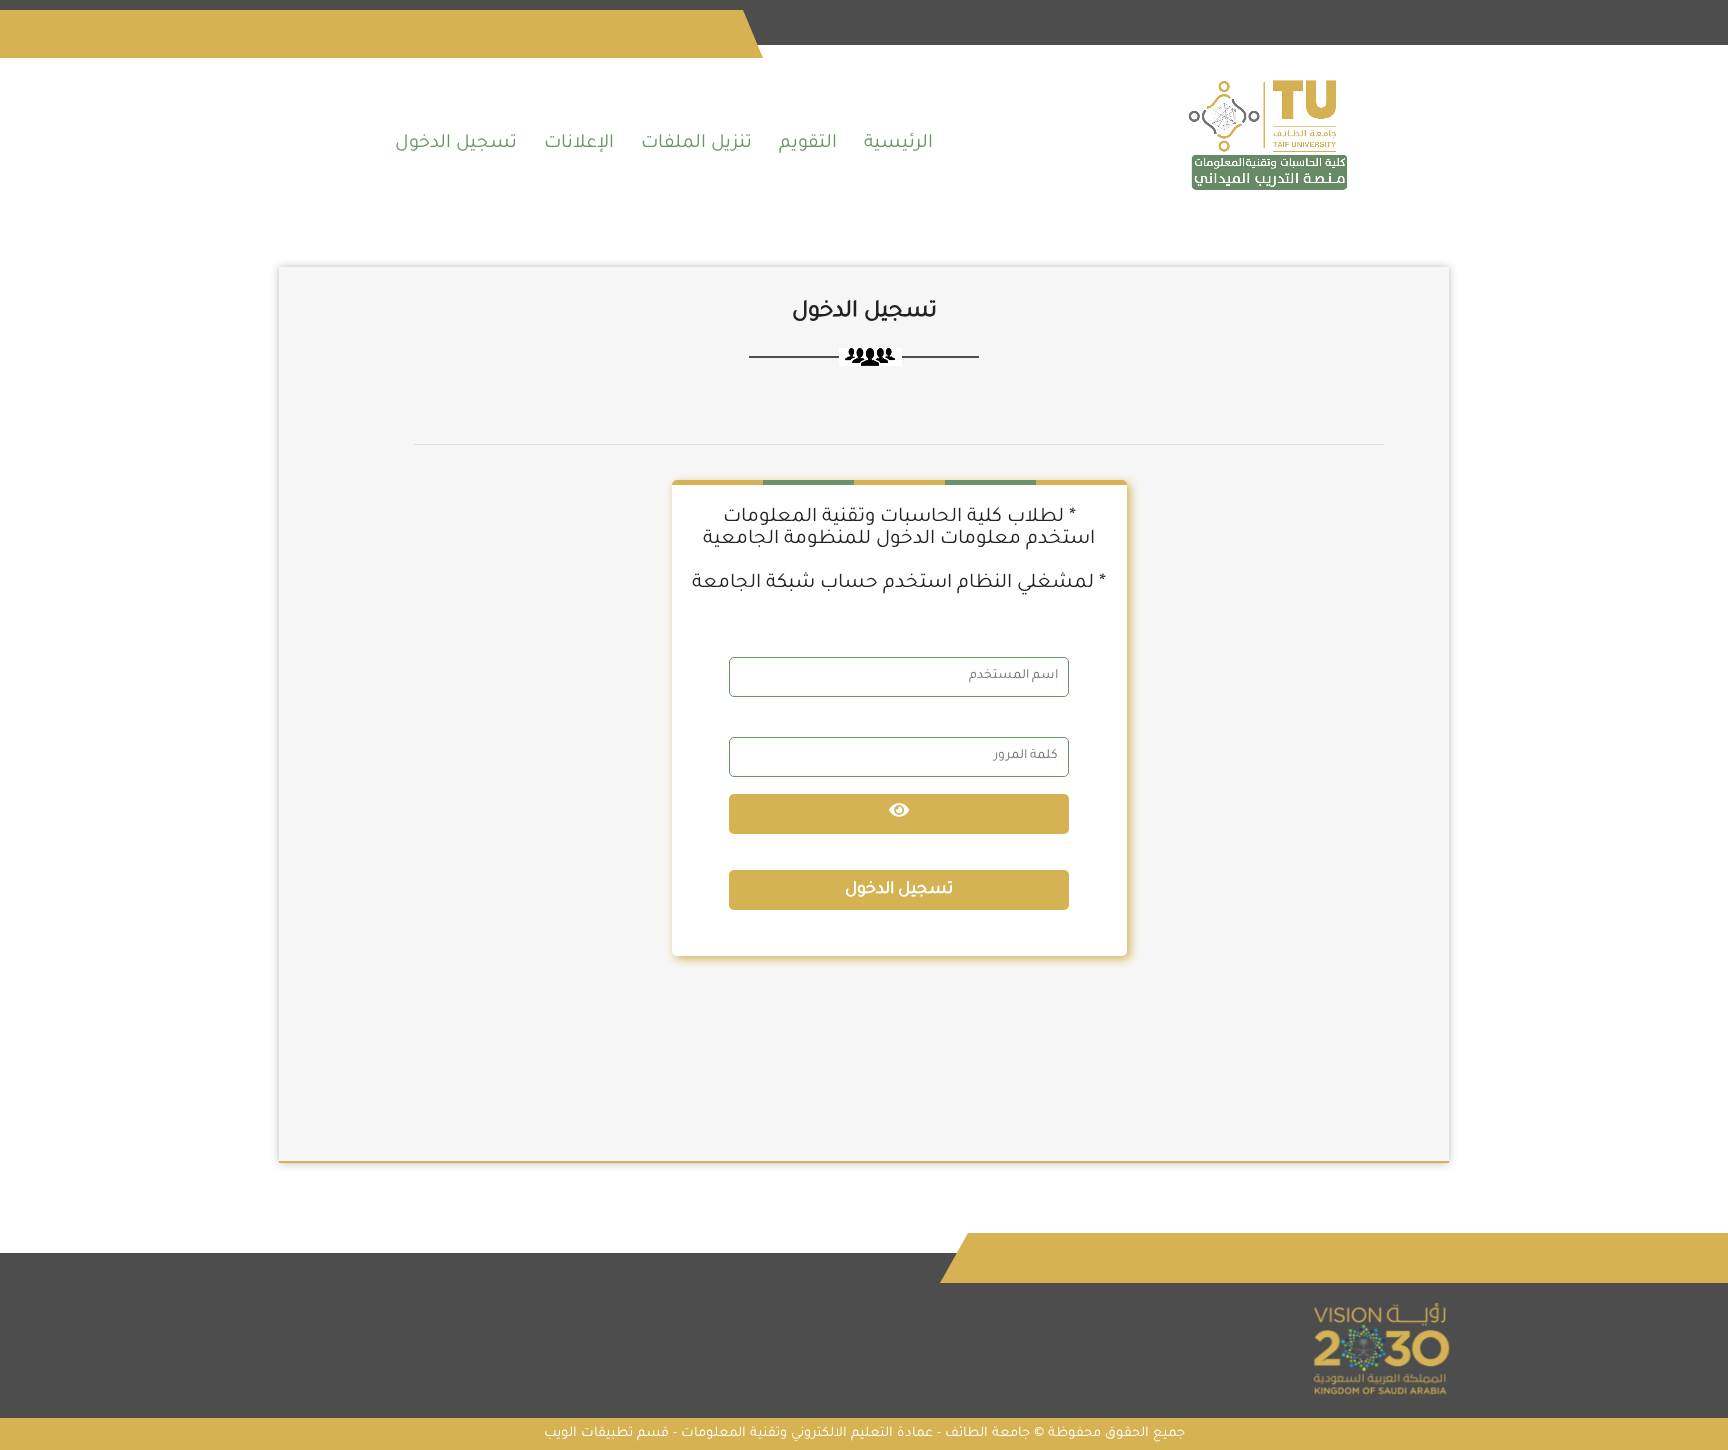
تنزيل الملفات (696, 144)
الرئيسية (898, 144)
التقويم (808, 144)
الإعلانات (579, 144)
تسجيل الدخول (456, 144)
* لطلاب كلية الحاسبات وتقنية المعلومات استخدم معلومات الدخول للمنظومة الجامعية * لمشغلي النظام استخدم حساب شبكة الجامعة (899, 550)
